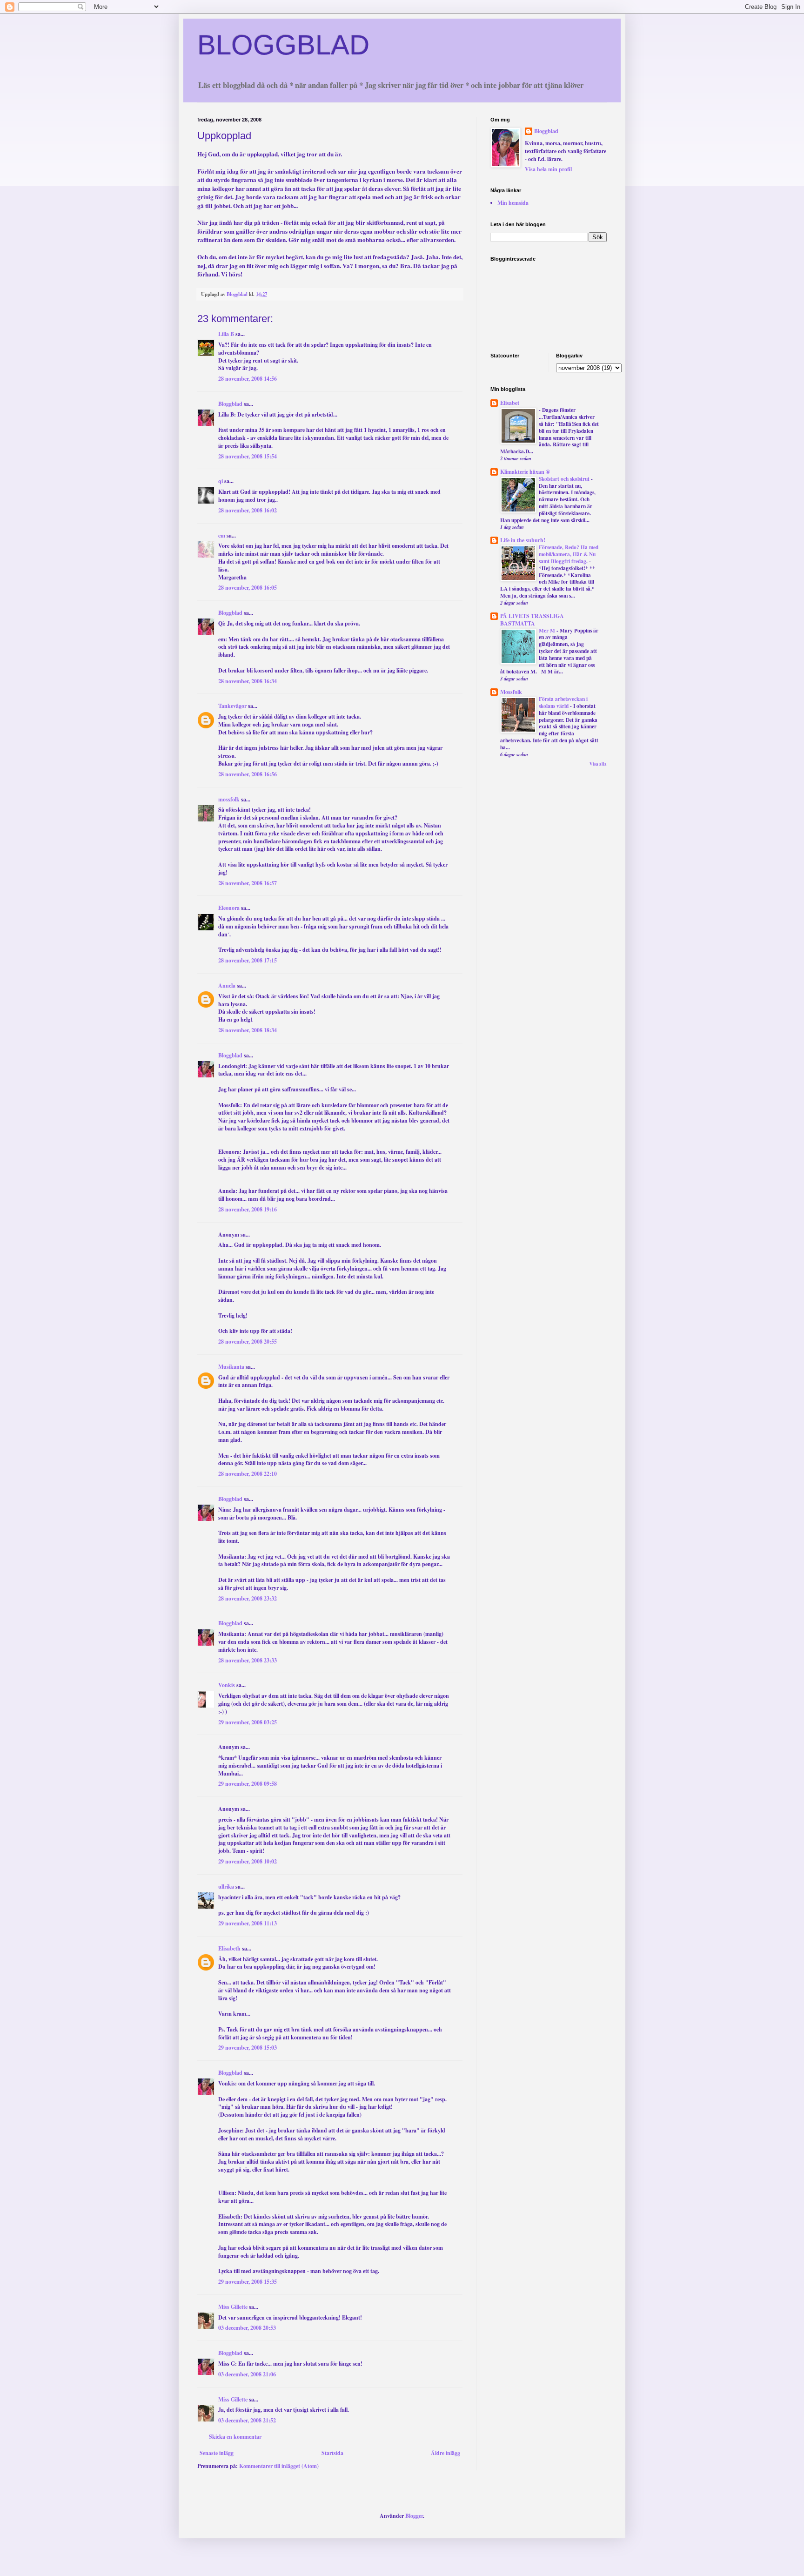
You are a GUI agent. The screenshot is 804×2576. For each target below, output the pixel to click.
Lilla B (226, 334)
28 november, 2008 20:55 (248, 1342)
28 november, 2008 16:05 (248, 588)
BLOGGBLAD (283, 45)
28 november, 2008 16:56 (248, 774)
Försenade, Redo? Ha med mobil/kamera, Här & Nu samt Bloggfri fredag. (569, 554)
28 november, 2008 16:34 (248, 681)
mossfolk (229, 799)
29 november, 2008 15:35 (248, 2282)
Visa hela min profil (548, 169)
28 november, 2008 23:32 (248, 1598)
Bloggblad (230, 404)
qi (221, 481)
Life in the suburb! (523, 540)
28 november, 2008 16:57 (248, 883)
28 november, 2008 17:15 (248, 960)
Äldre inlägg (446, 2453)
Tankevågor (232, 706)
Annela (227, 985)
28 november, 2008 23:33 (248, 1660)
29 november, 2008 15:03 (248, 2048)
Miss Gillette (233, 2307)
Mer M (548, 630)
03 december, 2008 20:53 (247, 2328)
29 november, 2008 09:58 (248, 1784)
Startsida (332, 2453)
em (222, 535)
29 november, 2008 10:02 (248, 1861)
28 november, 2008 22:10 (248, 1474)
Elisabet (510, 403)
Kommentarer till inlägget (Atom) (279, 2466)
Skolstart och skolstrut (565, 479)
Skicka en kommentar (235, 2437)
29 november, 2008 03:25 (248, 1722)
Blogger (414, 2516)
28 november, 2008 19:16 (248, 1209)
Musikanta (231, 1367)
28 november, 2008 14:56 (248, 379)
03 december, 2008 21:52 (247, 2420)
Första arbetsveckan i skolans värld (563, 702)
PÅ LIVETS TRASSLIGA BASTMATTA (532, 620)
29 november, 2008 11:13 (248, 1923)
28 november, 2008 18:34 (248, 1030)
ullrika (226, 1887)
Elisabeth (229, 1948)
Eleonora (229, 908)
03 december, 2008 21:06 (247, 2374)
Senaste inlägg (217, 2453)
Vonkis (227, 1685)
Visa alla (598, 764)
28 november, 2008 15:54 (248, 456)
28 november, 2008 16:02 (248, 510)
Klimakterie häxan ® (525, 472)
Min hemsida (513, 203)
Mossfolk (511, 692)
